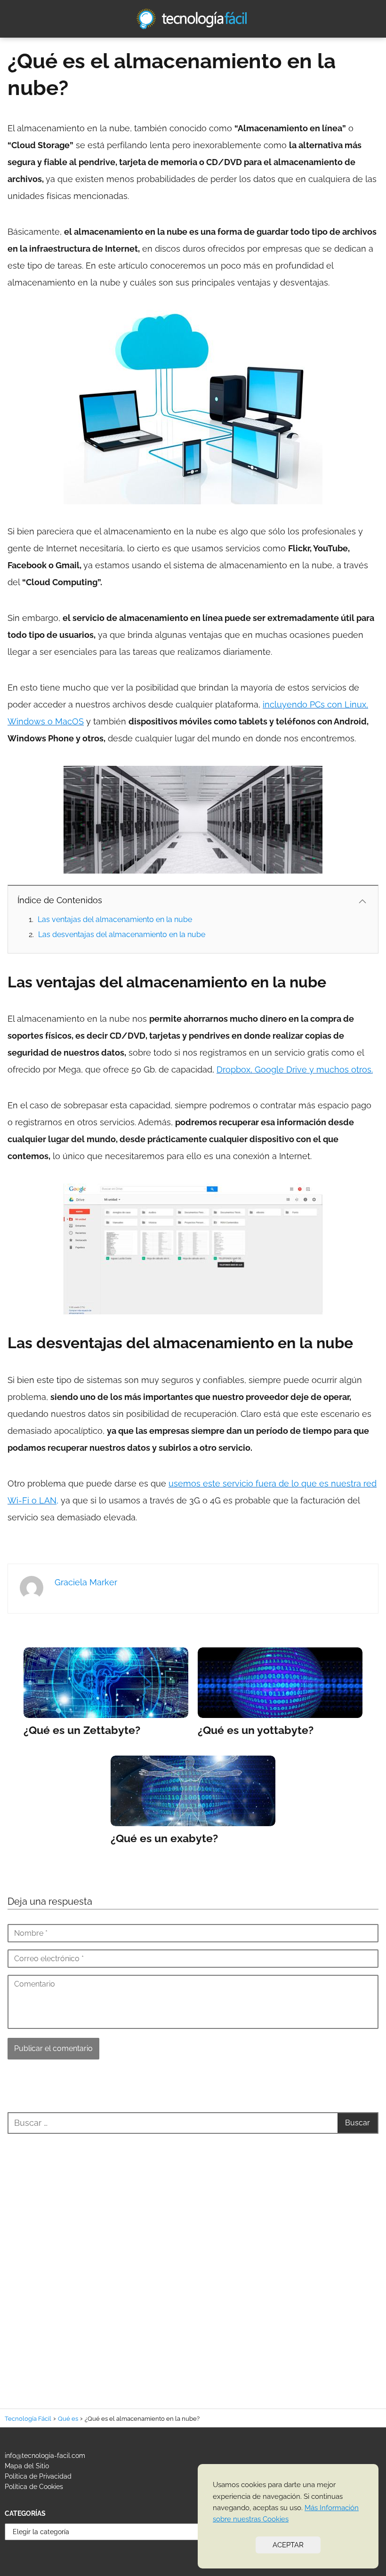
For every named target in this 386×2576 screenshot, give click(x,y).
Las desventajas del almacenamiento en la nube (122, 934)
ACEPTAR (288, 2545)
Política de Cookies (34, 2487)
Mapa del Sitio (27, 2466)
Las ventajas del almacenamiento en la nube (115, 919)
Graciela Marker (86, 1582)
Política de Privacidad (38, 2476)
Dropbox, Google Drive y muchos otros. (295, 1069)
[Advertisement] (193, 2260)
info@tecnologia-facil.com (45, 2456)
